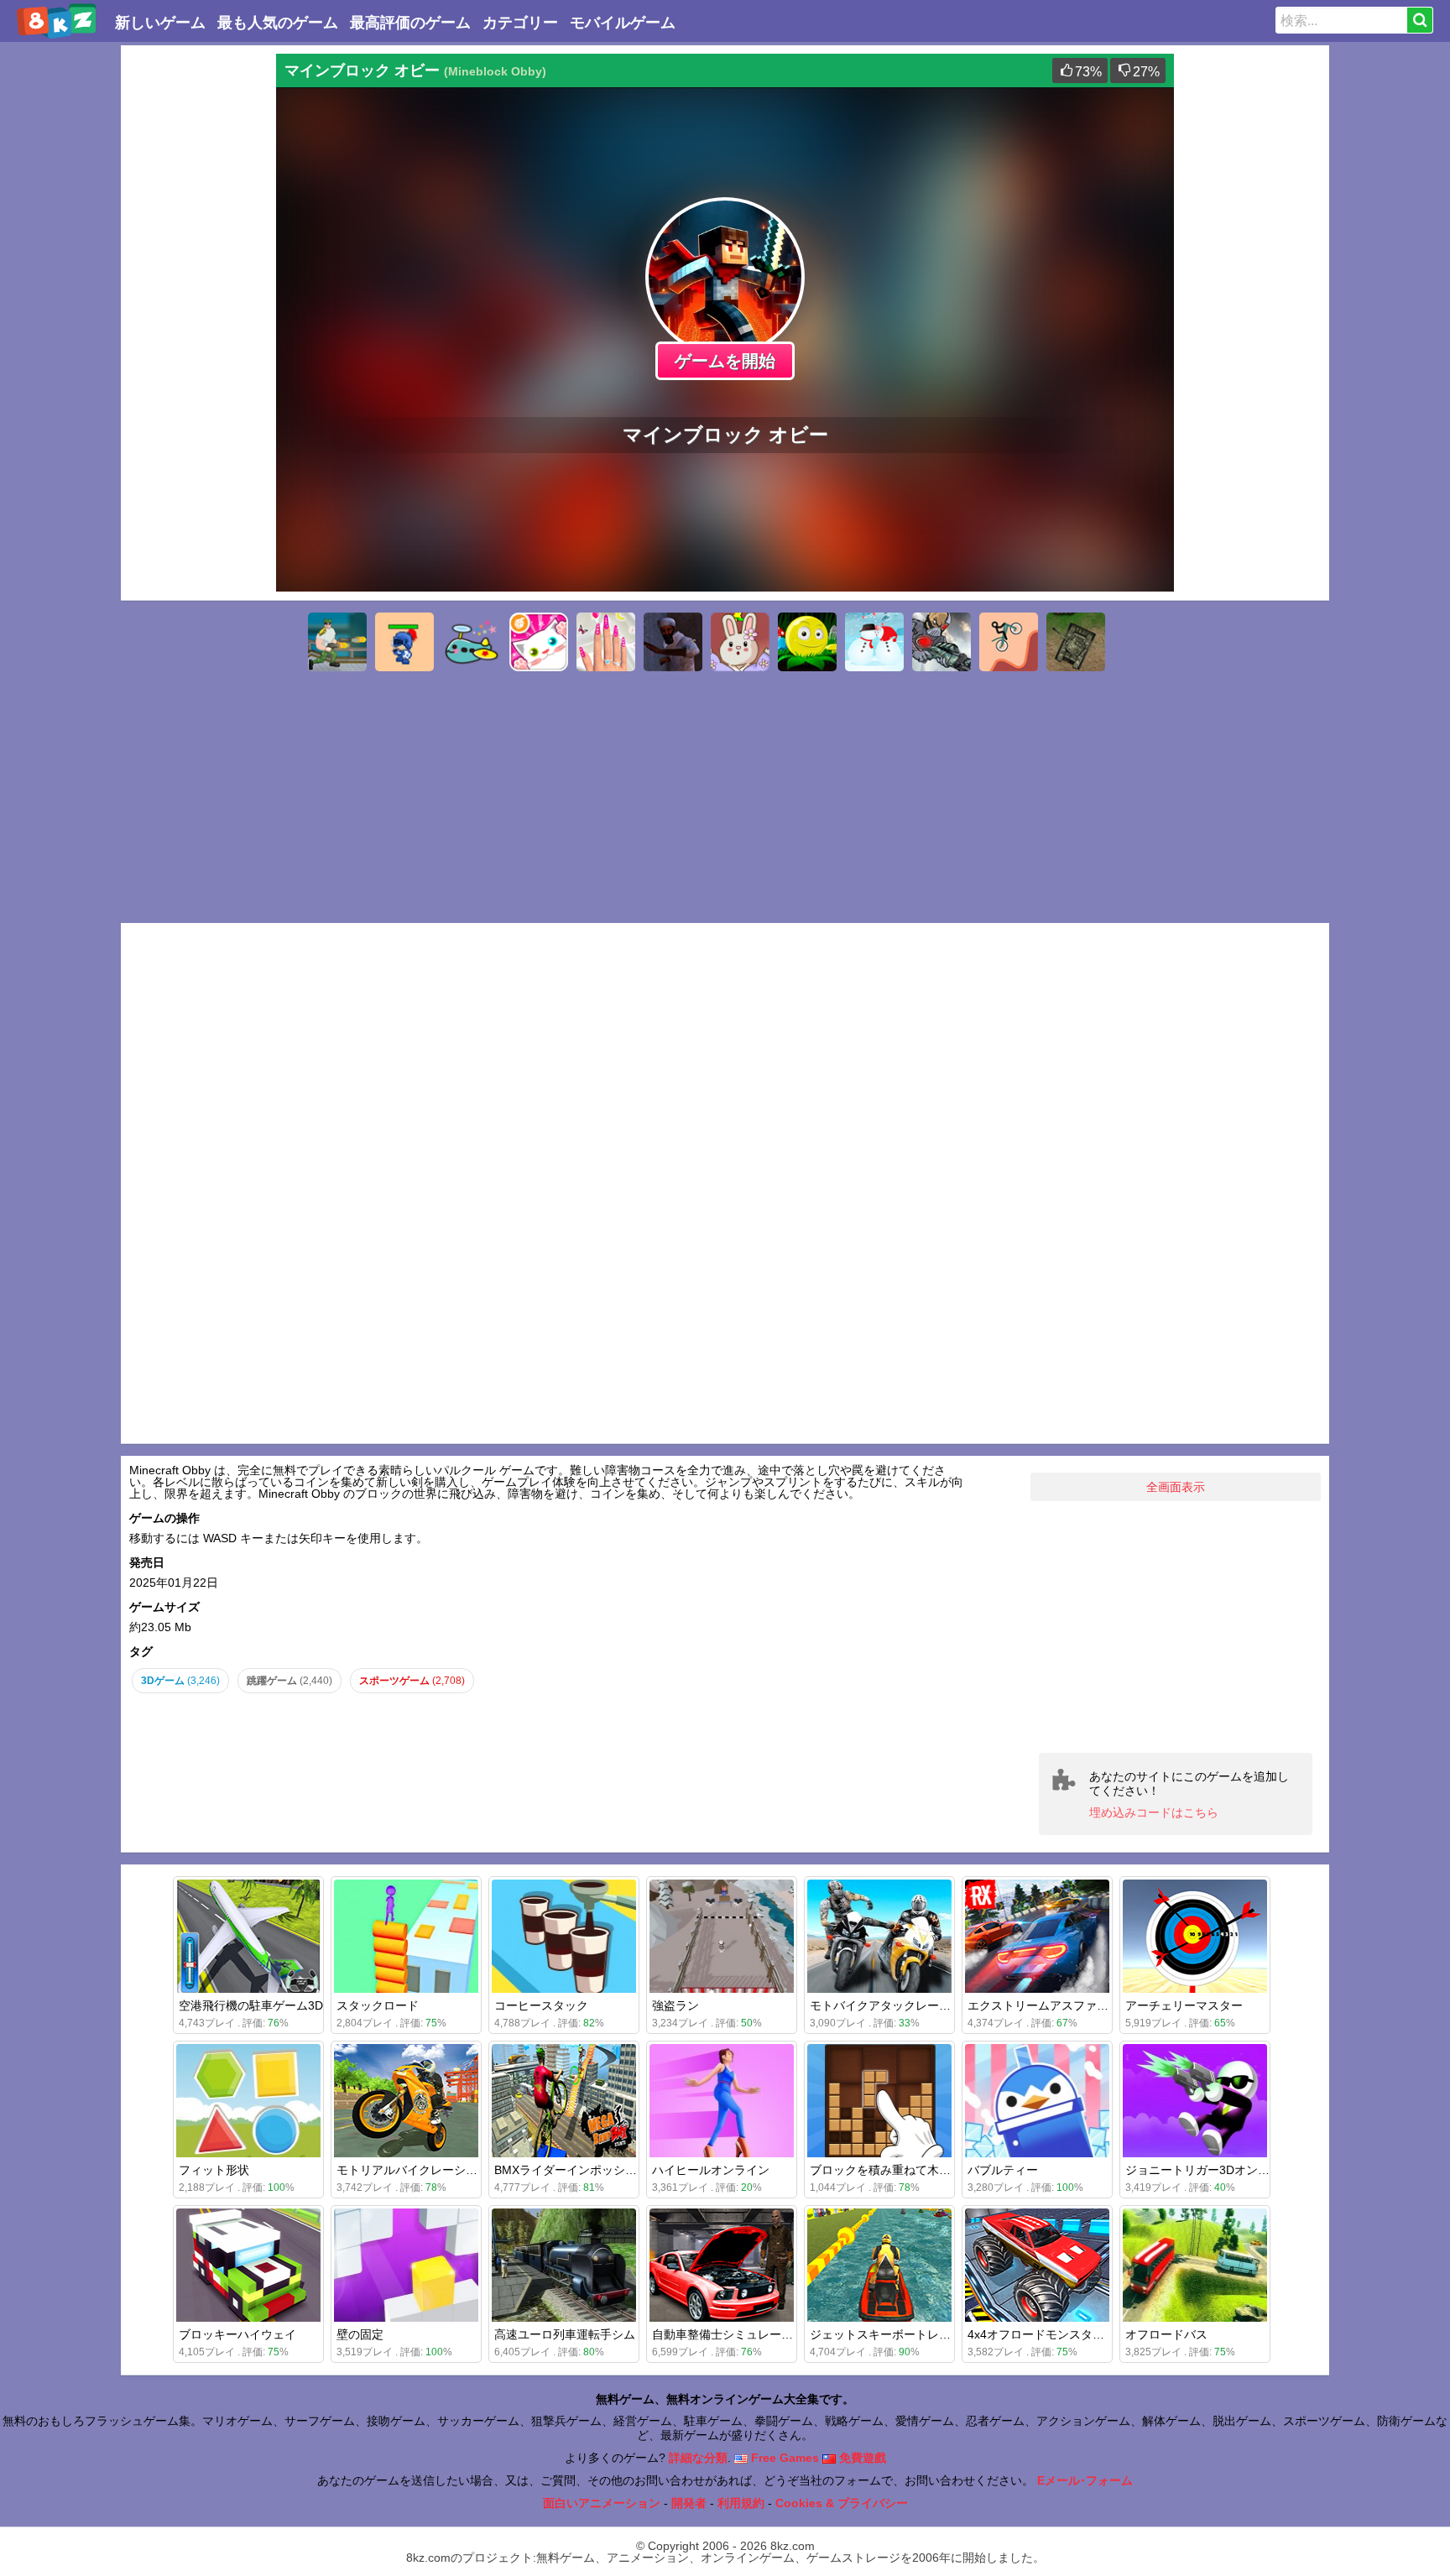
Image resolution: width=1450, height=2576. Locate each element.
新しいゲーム (160, 23)
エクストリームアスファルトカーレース (1073, 2005)
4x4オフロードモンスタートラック (1059, 2334)
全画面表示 (1176, 1487)
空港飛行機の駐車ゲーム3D (251, 2005)
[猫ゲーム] (539, 642)
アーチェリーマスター (1184, 2005)
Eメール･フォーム (1085, 2480)
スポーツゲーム (412, 1681)
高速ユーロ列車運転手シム (565, 2334)
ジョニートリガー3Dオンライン (1209, 2170)
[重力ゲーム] (1009, 642)
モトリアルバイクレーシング (413, 2170)
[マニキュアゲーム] (606, 642)
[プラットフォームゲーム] (807, 642)
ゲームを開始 (725, 361)
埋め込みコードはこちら (1154, 1812)
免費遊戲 (861, 2458)
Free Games (783, 2458)
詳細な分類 (698, 2458)
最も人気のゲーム (278, 23)
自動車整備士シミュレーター (728, 2334)
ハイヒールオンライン (711, 2170)
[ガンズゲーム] (941, 642)
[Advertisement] (196, 305)
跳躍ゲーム (289, 1681)
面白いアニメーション (602, 2503)
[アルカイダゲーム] (673, 642)
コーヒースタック (541, 2005)
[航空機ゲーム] (472, 642)
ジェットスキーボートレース (886, 2334)
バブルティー (1003, 2170)
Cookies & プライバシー (842, 2503)
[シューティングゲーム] (337, 642)
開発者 (689, 2503)
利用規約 (741, 2503)
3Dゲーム (180, 1681)
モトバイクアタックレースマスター (904, 2005)
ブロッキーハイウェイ (237, 2334)
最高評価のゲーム (410, 23)
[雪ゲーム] (874, 642)
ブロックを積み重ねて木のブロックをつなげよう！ (945, 2170)
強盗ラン (675, 2005)
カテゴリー (520, 23)
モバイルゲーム (623, 23)
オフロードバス (1166, 2334)
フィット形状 (214, 2170)
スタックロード (378, 2005)
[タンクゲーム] (1076, 642)
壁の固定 (360, 2334)
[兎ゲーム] (740, 642)
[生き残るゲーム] (404, 642)
